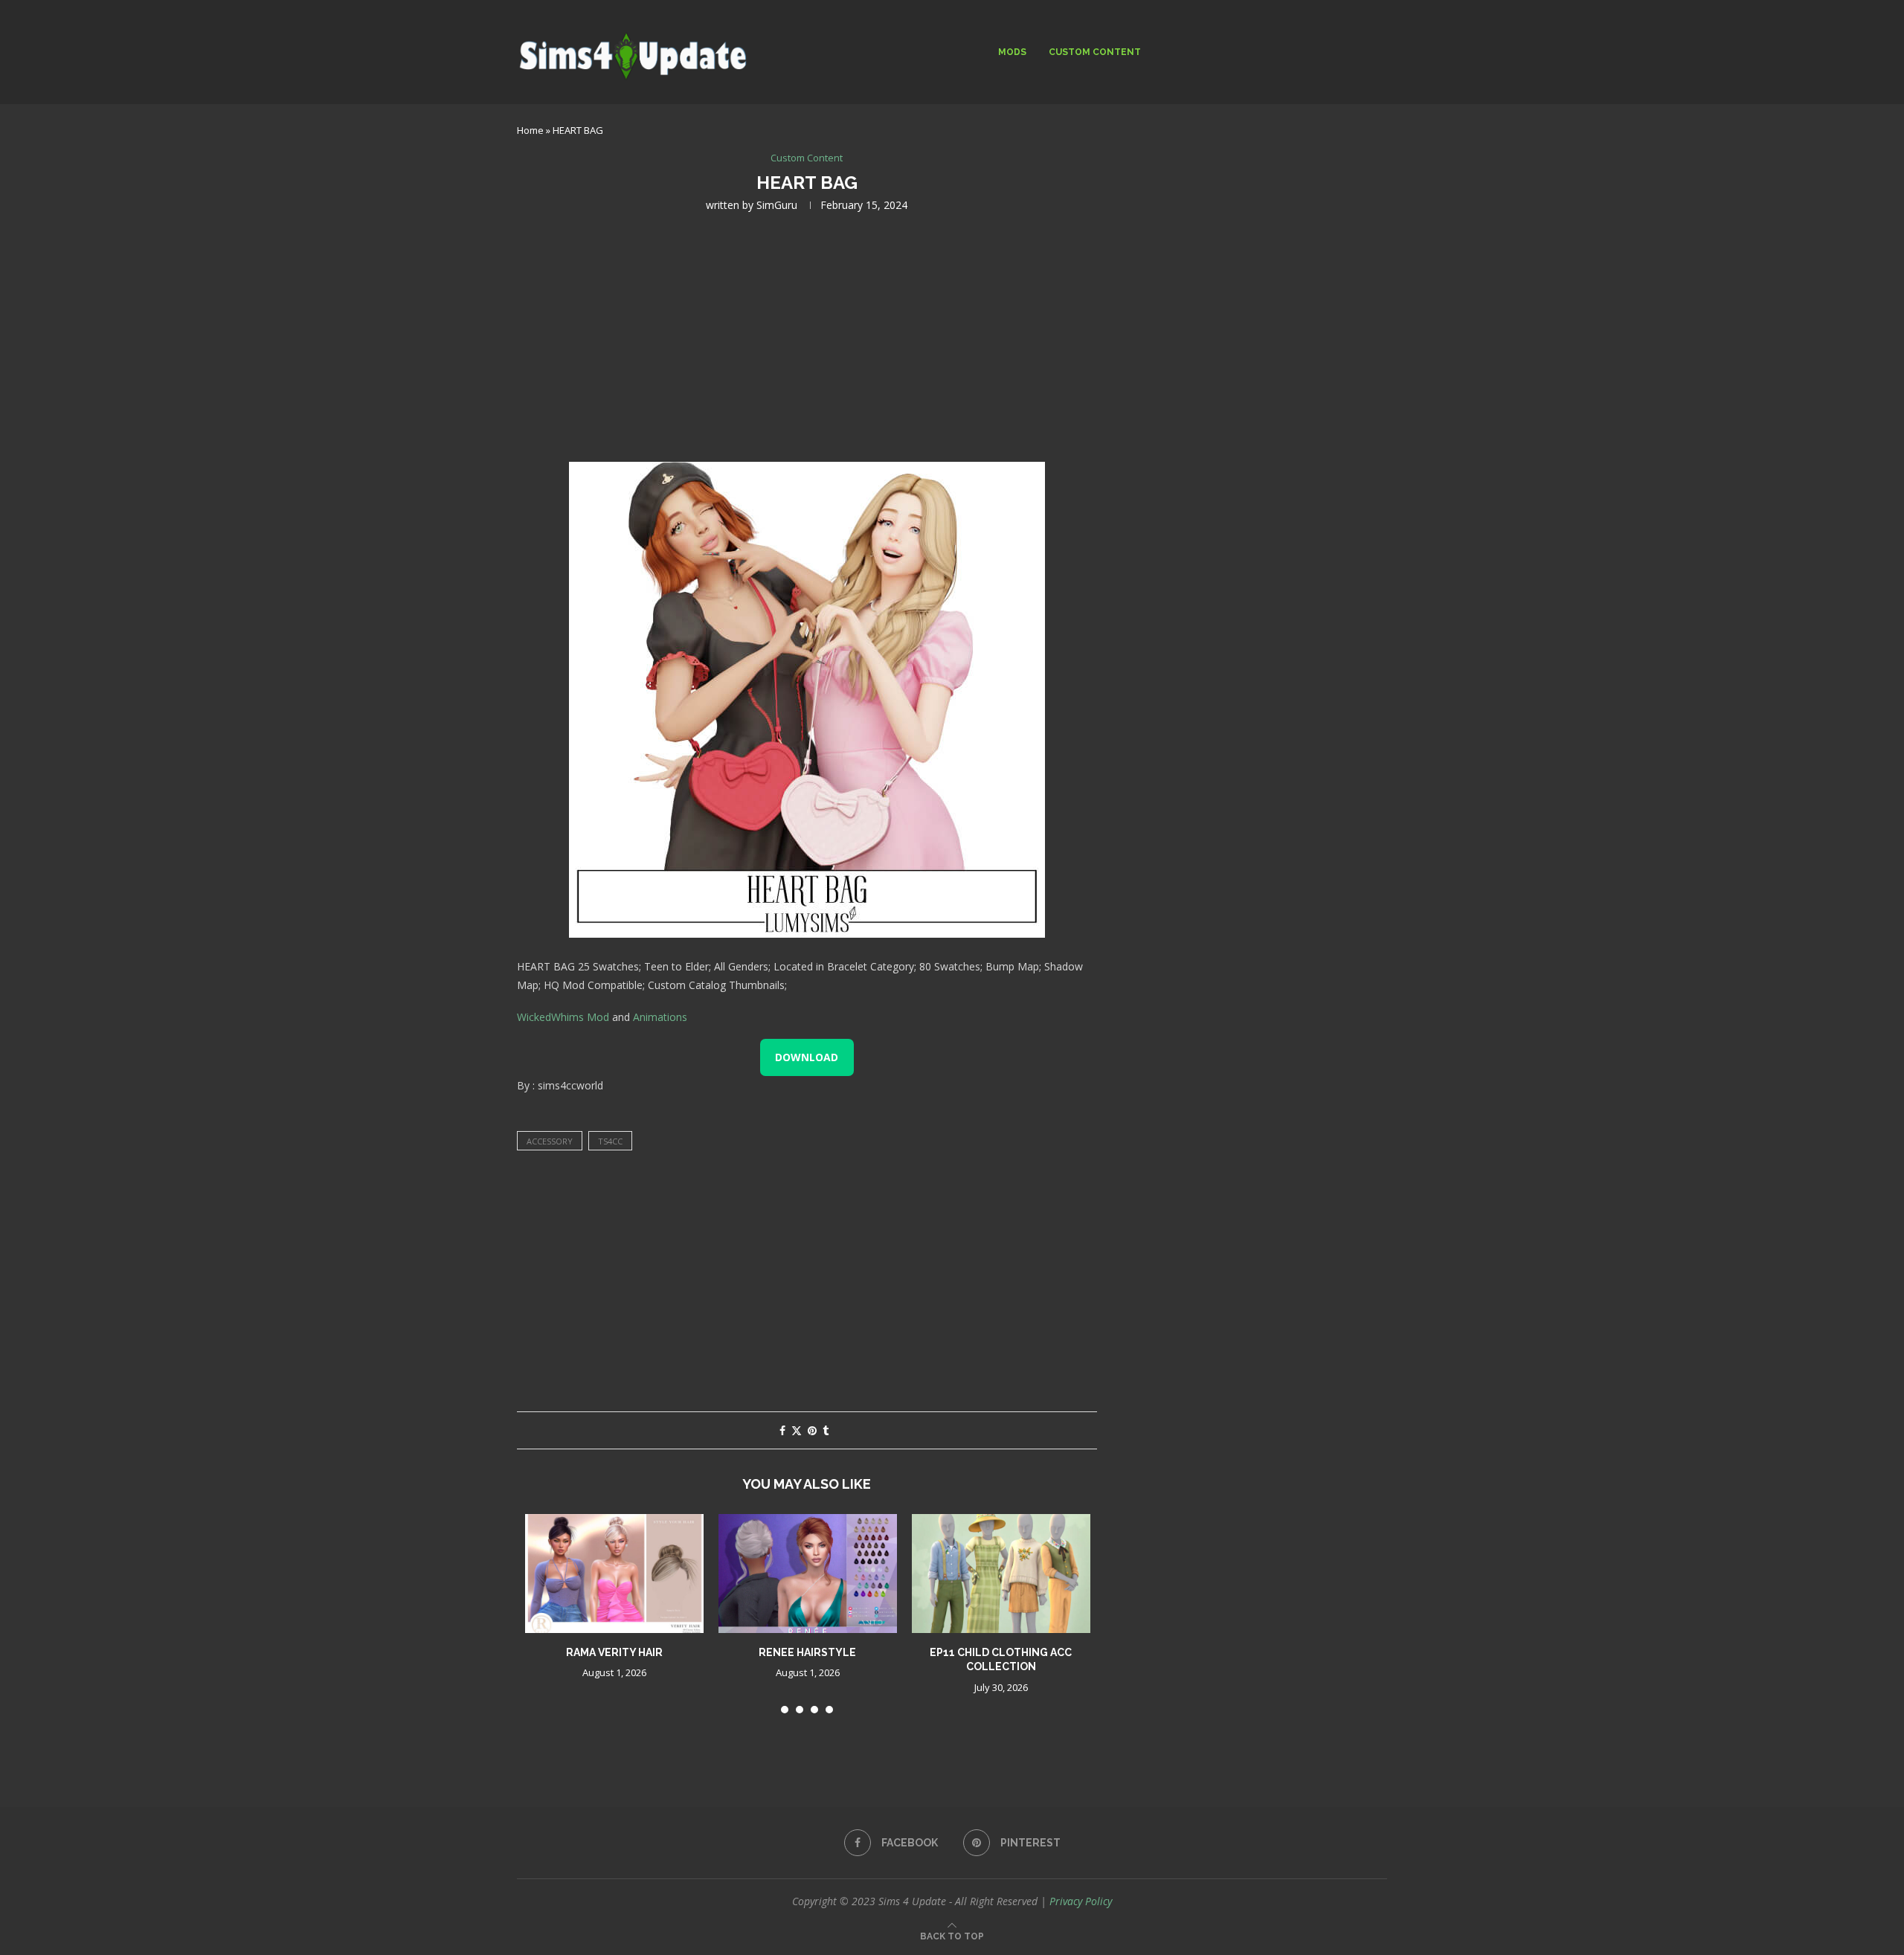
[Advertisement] (807, 335)
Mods (1012, 52)
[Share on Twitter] (797, 1430)
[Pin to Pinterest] (812, 1430)
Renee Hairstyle (807, 1652)
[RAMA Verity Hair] (614, 1574)
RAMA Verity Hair (614, 1652)
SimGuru (777, 205)
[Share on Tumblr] (826, 1430)
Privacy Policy (1081, 1901)
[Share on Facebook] (782, 1430)
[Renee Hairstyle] (808, 1574)
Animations (660, 1017)
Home (530, 130)
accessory (550, 1141)
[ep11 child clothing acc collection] (1001, 1574)
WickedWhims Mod (563, 1017)
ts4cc (610, 1141)
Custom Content (1095, 52)
